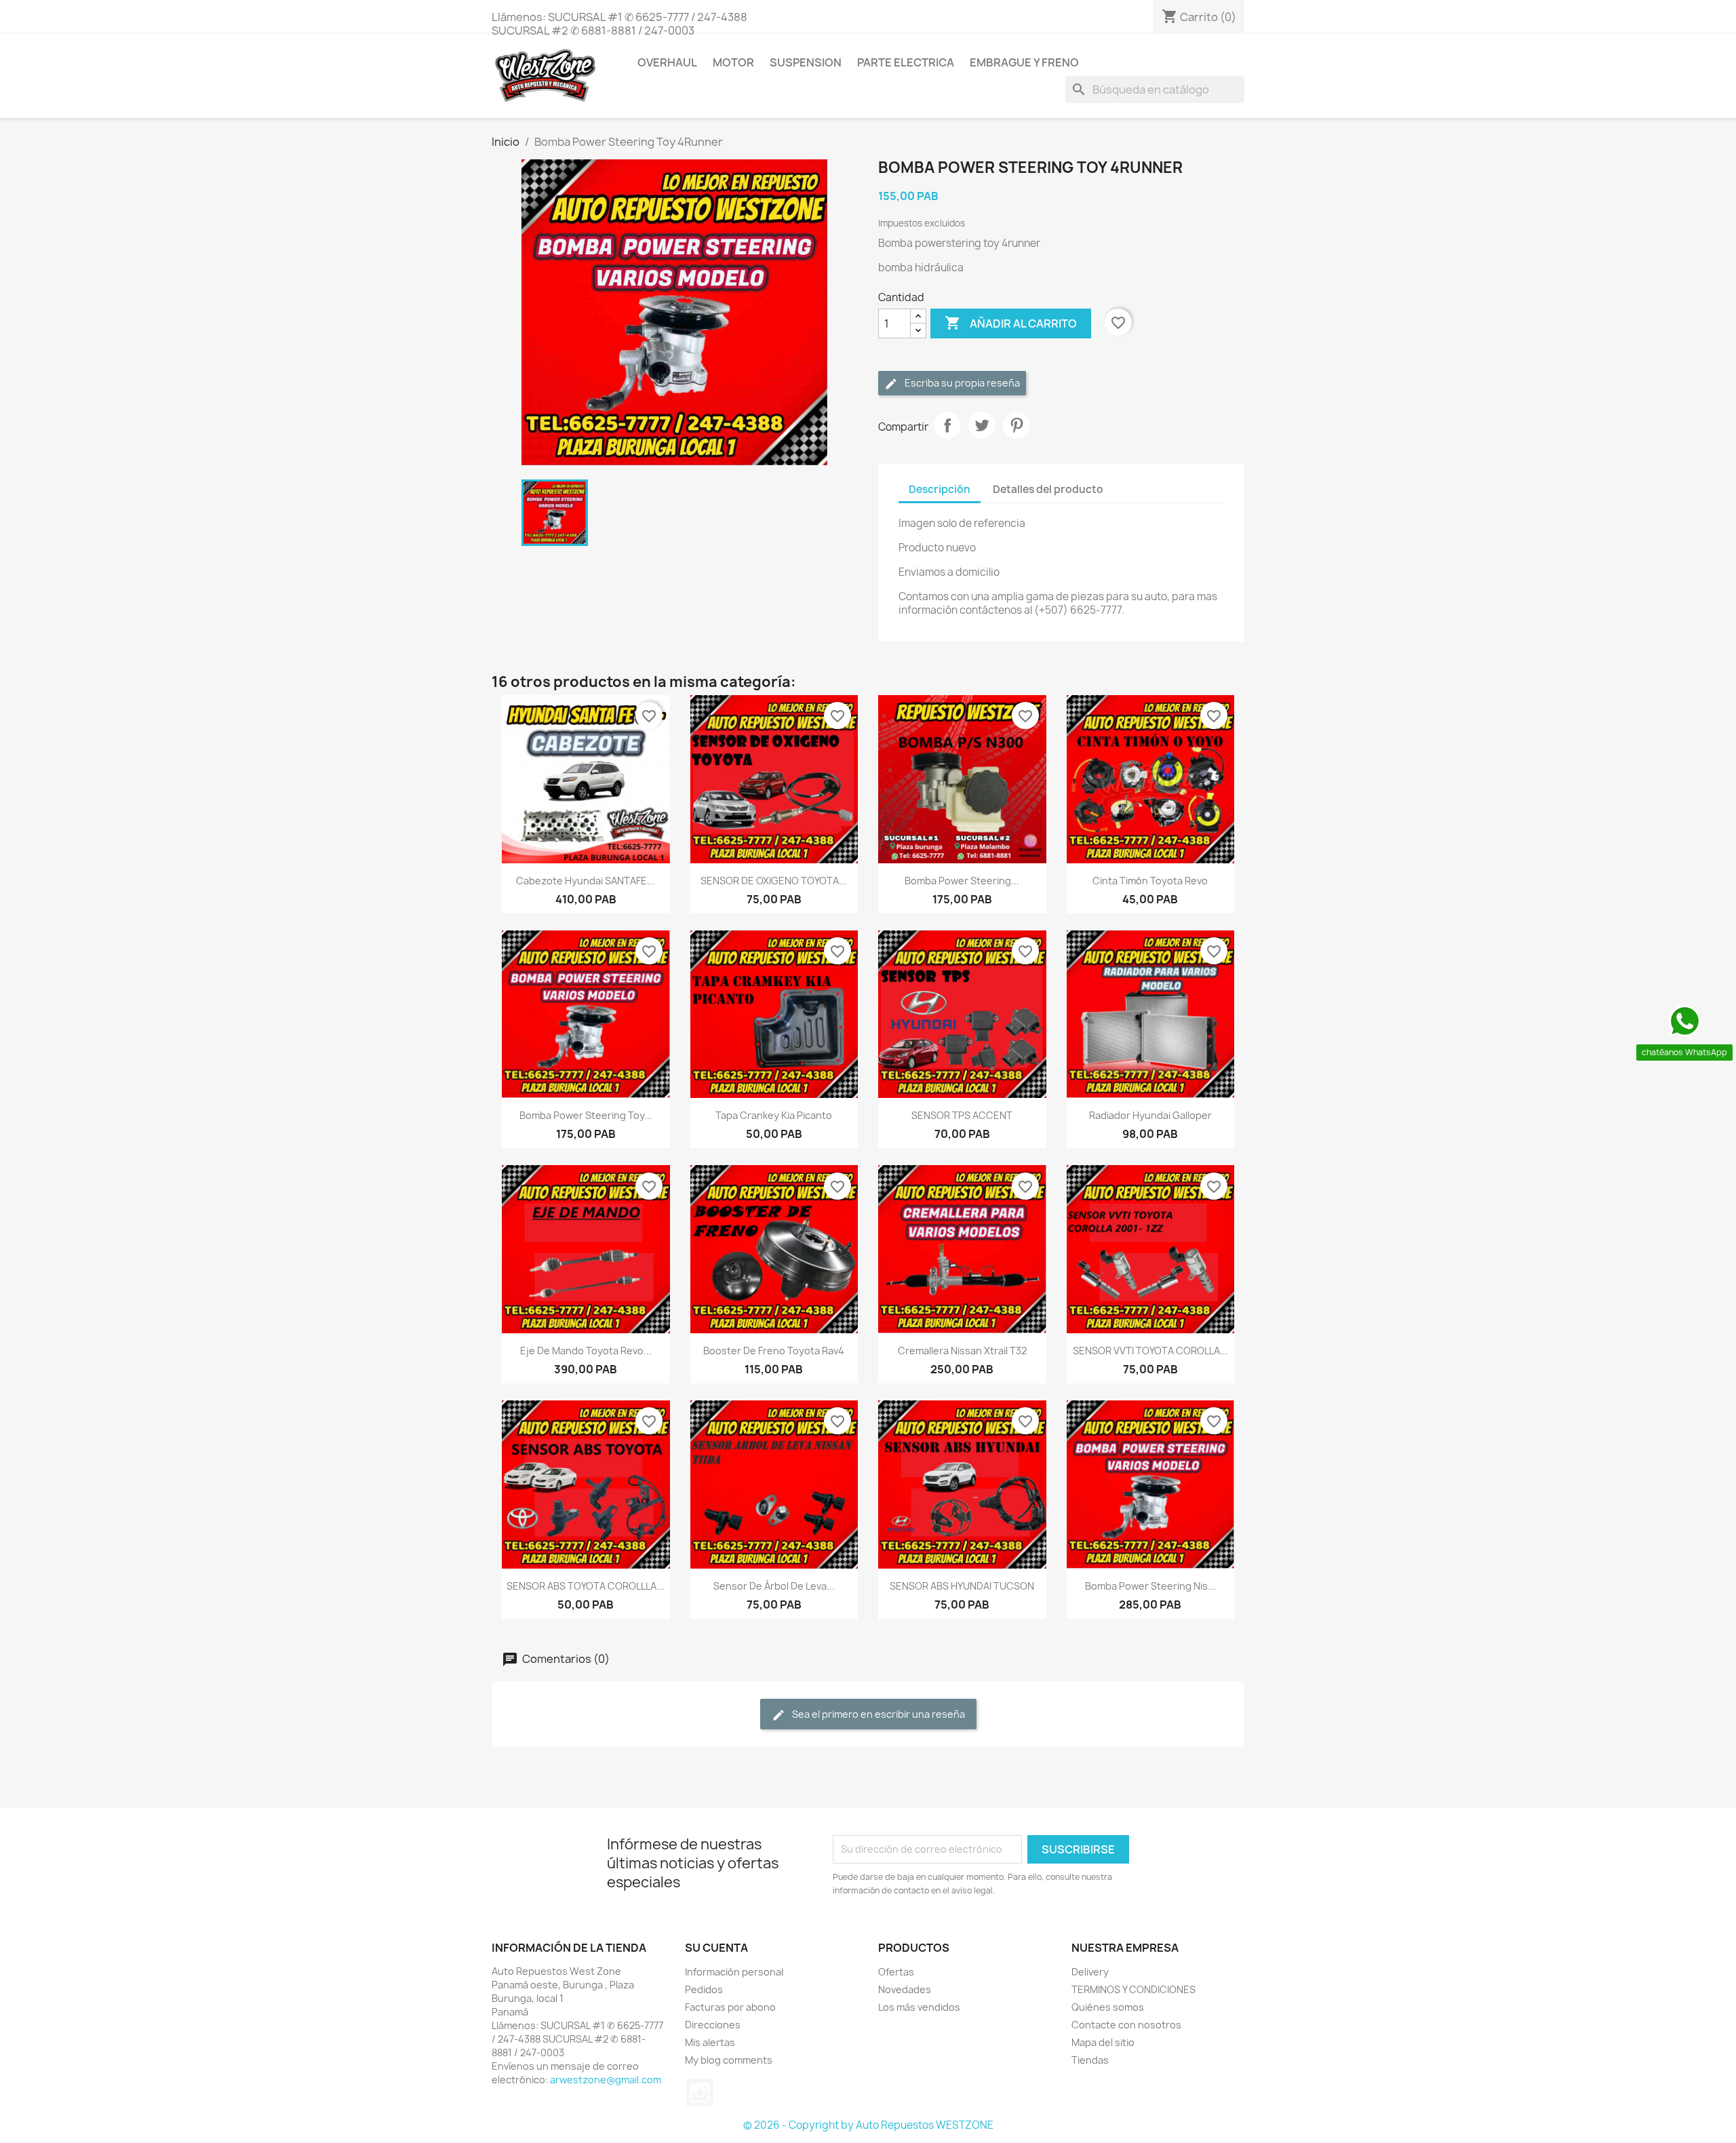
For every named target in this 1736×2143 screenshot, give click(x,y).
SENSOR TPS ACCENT (962, 1115)
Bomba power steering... (962, 881)
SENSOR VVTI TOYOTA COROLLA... (1150, 1351)
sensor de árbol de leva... (774, 1586)
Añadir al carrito (1011, 323)
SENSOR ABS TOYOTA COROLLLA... (586, 1586)
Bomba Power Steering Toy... (586, 1115)
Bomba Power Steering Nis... (1150, 1586)
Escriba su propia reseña (961, 383)
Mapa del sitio (1103, 2042)
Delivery (1090, 1972)
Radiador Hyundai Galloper (1150, 1115)
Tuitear (982, 425)
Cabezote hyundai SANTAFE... (586, 881)
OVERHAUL (667, 62)
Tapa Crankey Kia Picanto (774, 1115)
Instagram (700, 2093)
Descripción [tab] (940, 489)
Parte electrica (906, 62)
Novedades (905, 1989)
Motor (733, 62)
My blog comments (729, 2060)
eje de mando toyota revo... (586, 1351)
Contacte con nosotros (1126, 2025)
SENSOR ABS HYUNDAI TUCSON (962, 1586)
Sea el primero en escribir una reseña (877, 1714)
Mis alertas (710, 2042)
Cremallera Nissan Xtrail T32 (962, 1351)
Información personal (734, 1972)
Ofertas (896, 1972)
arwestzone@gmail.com (606, 2080)
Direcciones (713, 2025)
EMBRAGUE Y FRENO (1024, 62)
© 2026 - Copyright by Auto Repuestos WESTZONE (868, 2125)
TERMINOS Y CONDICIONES (1133, 1989)
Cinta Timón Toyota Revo (1150, 881)
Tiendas (1090, 2060)
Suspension (806, 62)
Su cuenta (716, 1948)
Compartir (947, 425)
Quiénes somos (1108, 2007)
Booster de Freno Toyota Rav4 (774, 1351)
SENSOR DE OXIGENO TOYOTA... (774, 881)
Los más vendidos (919, 2007)
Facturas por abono (730, 2007)
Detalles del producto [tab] (1048, 489)
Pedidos (704, 1989)
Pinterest (1017, 425)
